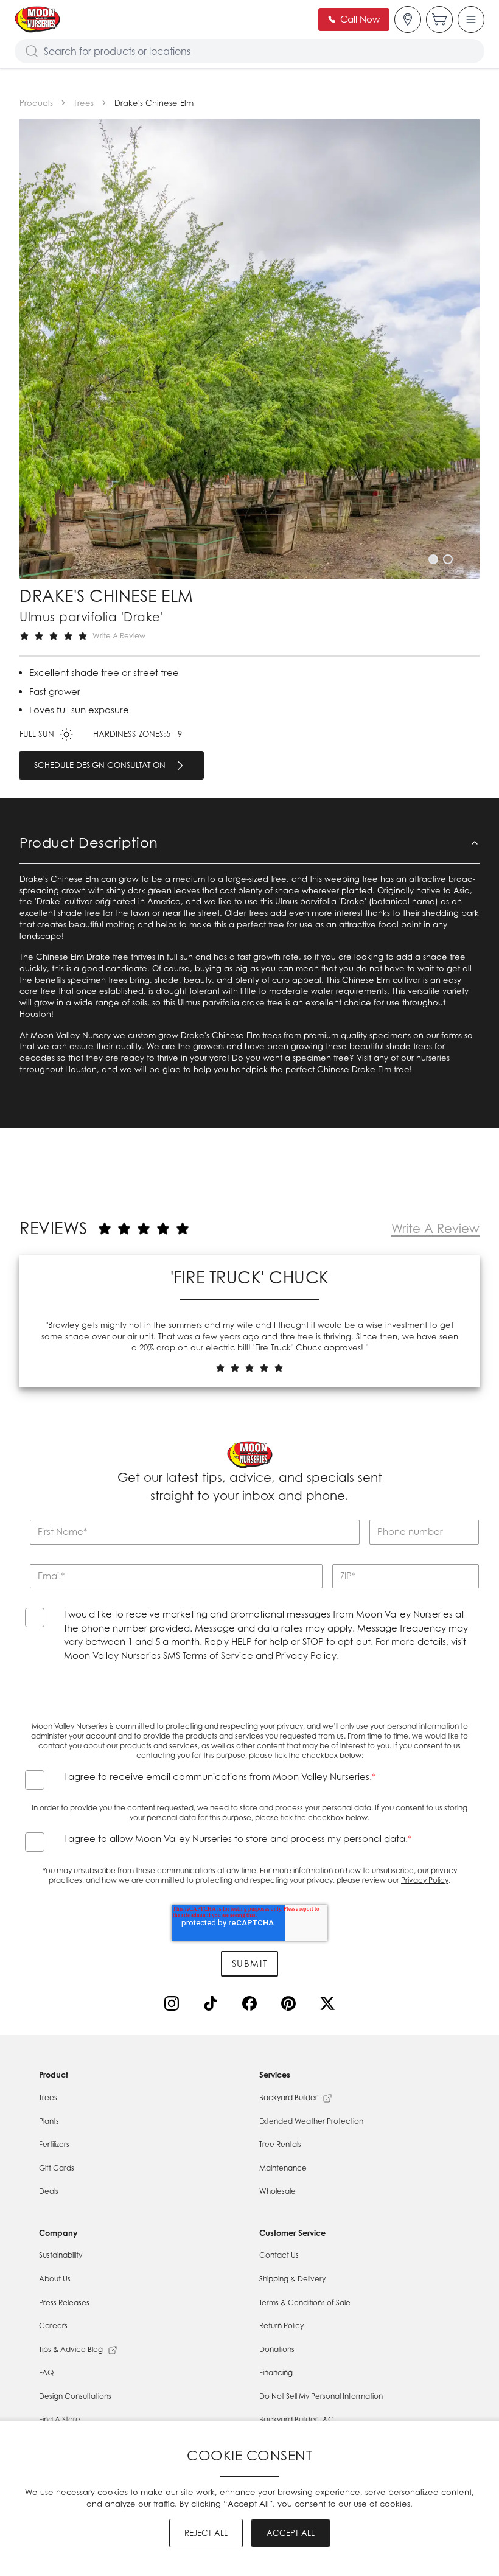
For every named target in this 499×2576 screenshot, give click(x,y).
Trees (84, 103)
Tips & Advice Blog (71, 2349)
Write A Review (119, 636)
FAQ (46, 2372)
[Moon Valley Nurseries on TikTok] (213, 2006)
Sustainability (61, 2255)
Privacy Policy (306, 1656)
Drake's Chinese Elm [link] (154, 103)
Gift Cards (57, 2168)
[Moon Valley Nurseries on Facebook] (252, 2006)
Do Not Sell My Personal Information (321, 2396)
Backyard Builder (288, 2097)
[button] (433, 559)
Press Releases (64, 2302)
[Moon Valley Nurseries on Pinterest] (291, 2006)
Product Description (89, 842)
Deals (49, 2191)
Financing (276, 2372)
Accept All (291, 2533)
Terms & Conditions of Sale (305, 2302)
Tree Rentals (280, 2144)
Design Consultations (75, 2396)
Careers (53, 2326)
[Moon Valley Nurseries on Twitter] (330, 2006)
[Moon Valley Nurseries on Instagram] (174, 2006)
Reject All (206, 2533)
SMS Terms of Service (208, 1656)
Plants (49, 2121)
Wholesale (277, 2191)
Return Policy (281, 2326)
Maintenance (283, 2168)
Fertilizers (54, 2144)
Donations (277, 2349)
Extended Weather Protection (311, 2121)
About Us (55, 2279)
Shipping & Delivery (292, 2279)
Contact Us (279, 2255)
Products (36, 103)
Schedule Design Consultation (100, 765)
